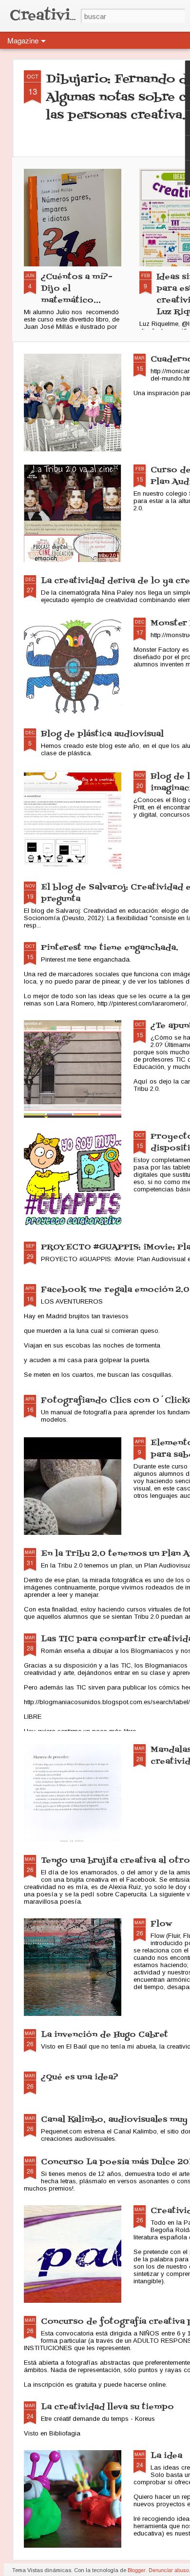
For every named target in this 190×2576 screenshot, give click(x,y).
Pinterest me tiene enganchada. (110, 948)
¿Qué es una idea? (80, 2077)
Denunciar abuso (169, 2570)
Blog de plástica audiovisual (102, 734)
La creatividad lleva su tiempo (107, 2407)
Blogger (137, 2570)
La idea (166, 2456)
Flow (161, 1924)
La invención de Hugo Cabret (104, 2035)
